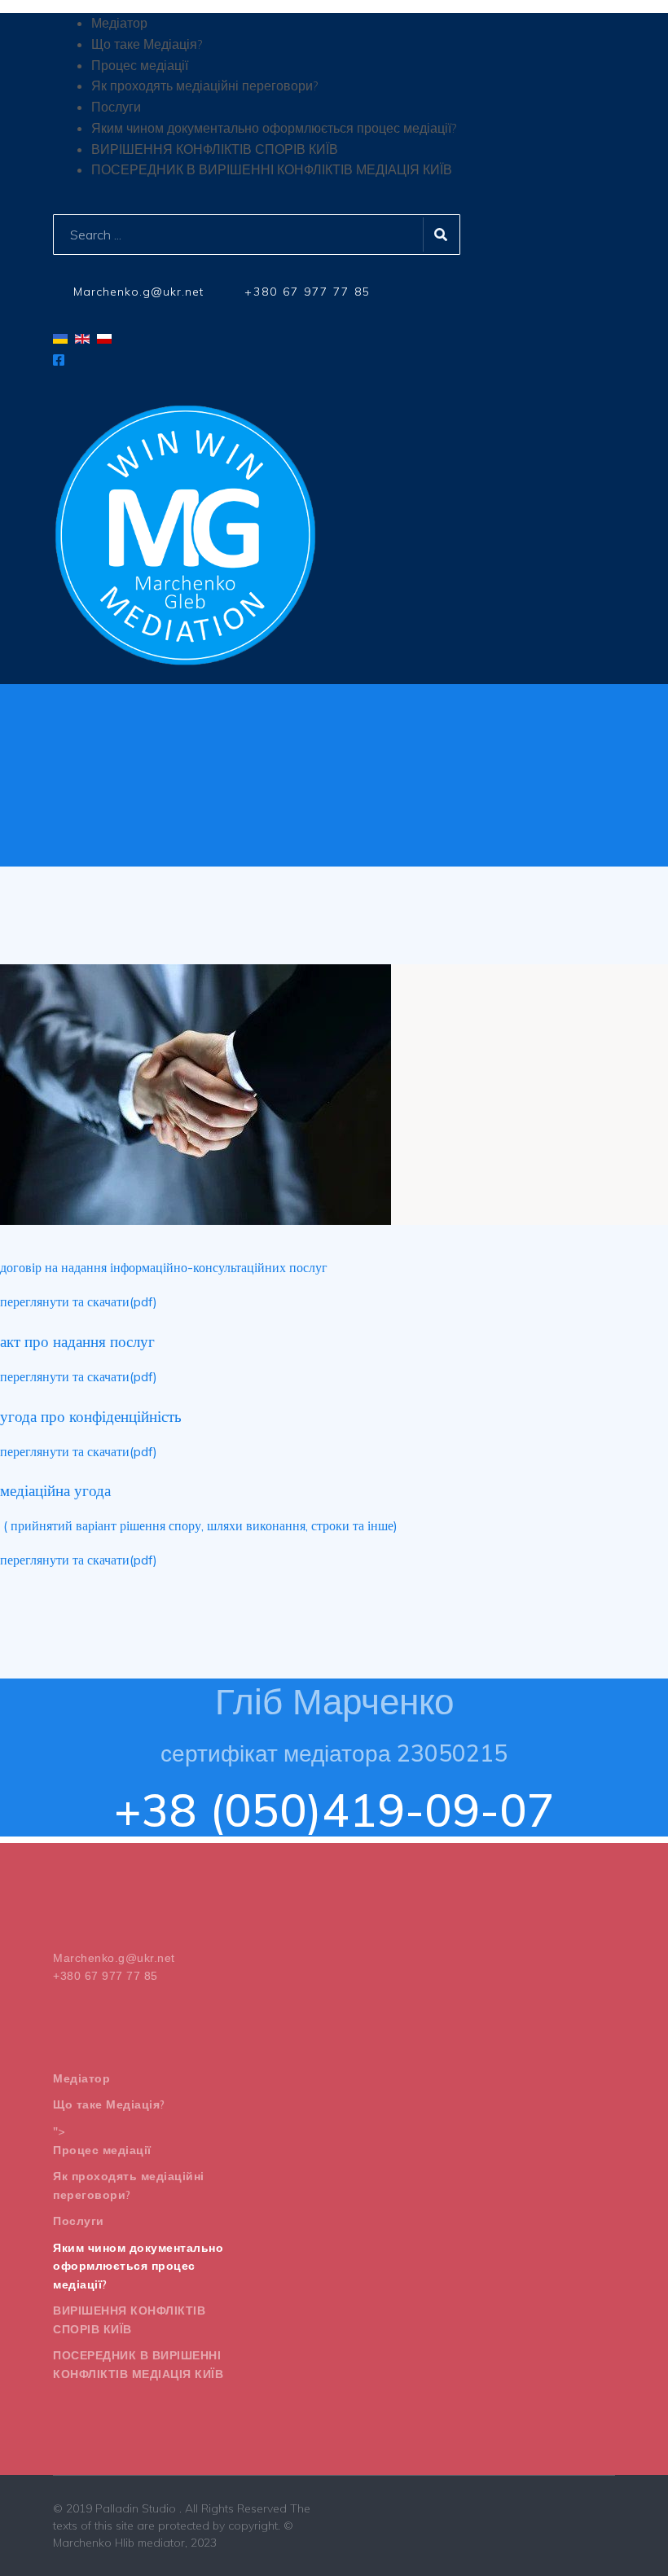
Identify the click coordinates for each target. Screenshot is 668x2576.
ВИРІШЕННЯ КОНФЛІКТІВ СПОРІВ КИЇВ (129, 2320)
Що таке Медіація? (109, 2104)
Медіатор (81, 2078)
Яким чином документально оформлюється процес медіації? (138, 2266)
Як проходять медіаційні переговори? (129, 2185)
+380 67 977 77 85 (308, 292)
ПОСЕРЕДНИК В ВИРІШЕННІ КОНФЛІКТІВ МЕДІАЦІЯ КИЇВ (138, 2365)
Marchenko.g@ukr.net (138, 292)
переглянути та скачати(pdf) (79, 1301)
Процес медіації (102, 2150)
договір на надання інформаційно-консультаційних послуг (164, 1267)
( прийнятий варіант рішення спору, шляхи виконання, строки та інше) (199, 1525)
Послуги (79, 2221)
